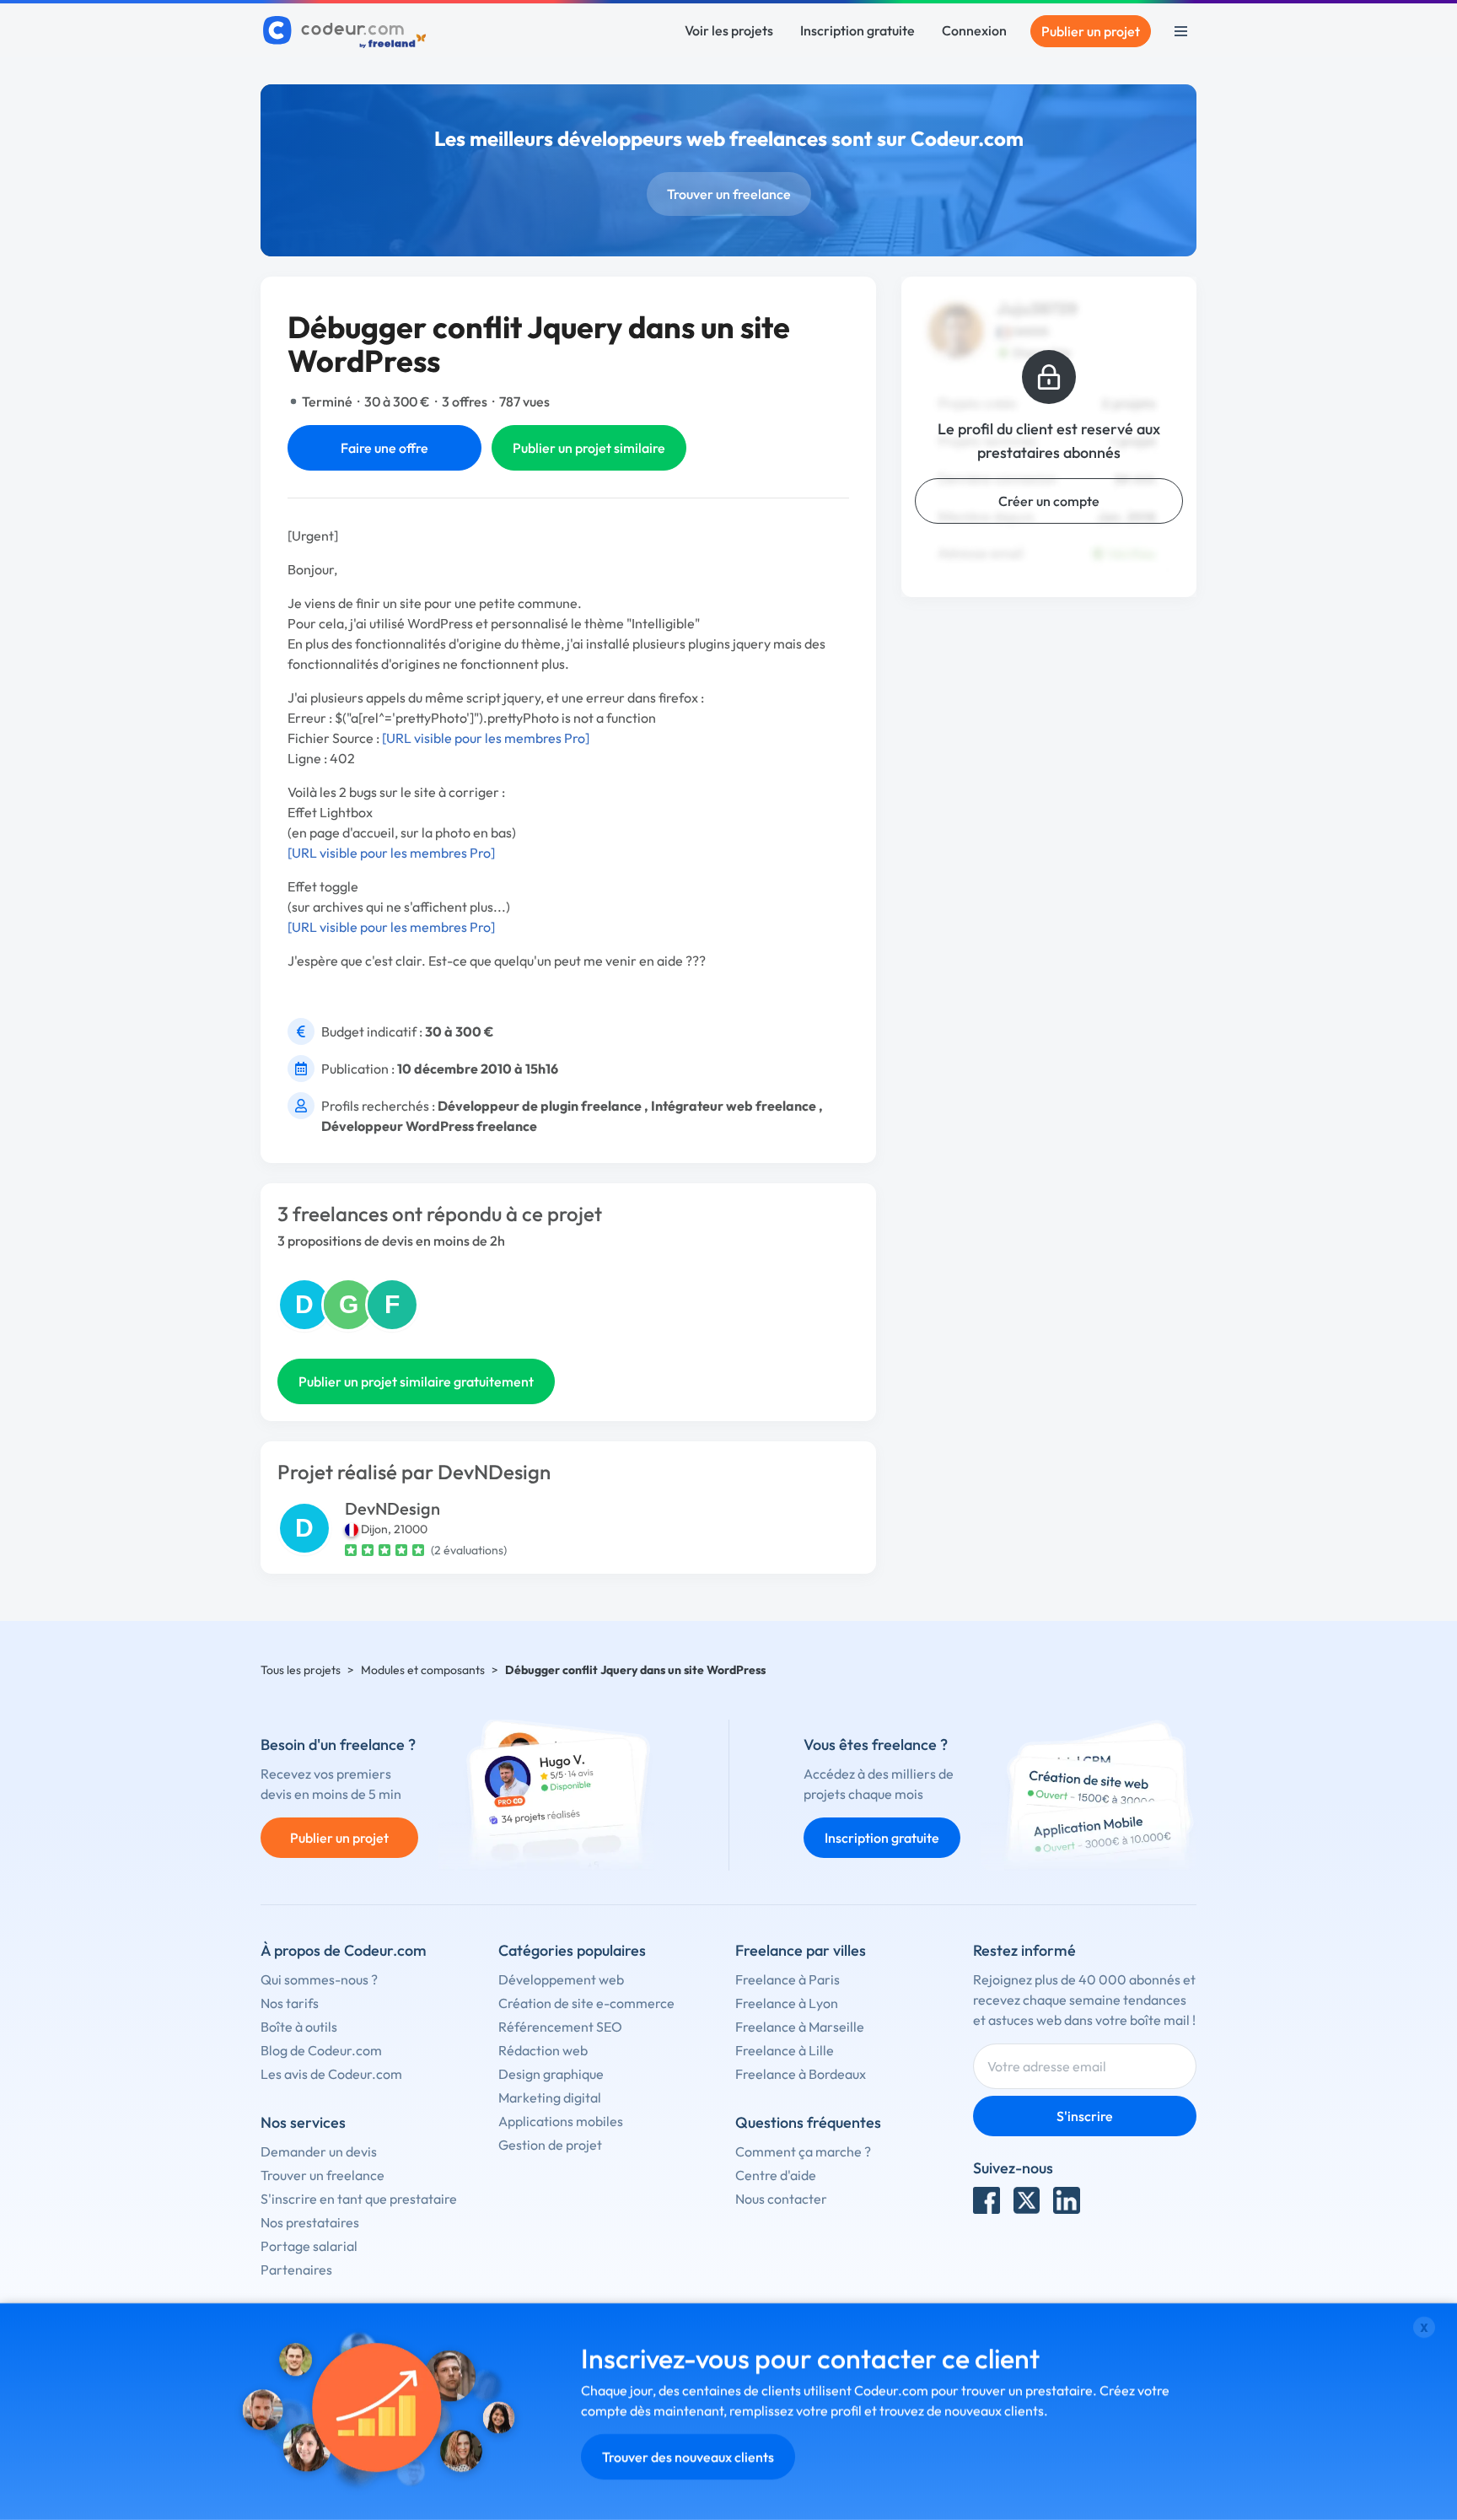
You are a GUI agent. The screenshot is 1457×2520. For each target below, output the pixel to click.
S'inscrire (1085, 2116)
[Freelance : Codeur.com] (347, 31)
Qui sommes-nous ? (319, 1979)
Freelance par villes (801, 1950)
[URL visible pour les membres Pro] (486, 738)
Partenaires (296, 2270)
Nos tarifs (290, 2003)
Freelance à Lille (785, 2050)
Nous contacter (781, 2199)
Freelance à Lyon (787, 2003)
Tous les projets (301, 1670)
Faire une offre (384, 448)
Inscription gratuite (858, 30)
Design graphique (551, 2074)
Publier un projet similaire (589, 448)
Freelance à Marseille (800, 2027)
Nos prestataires (310, 2222)
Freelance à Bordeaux (801, 2074)
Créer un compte (1049, 501)
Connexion (974, 30)
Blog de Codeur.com (321, 2050)
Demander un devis (319, 2151)
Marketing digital (550, 2097)
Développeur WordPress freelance (429, 1126)
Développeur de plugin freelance (540, 1106)
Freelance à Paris (788, 1979)
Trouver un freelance (729, 194)
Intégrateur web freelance (734, 1106)
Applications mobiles (561, 2121)
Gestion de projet (550, 2145)
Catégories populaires (572, 1950)
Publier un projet (1091, 31)
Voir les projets (729, 30)
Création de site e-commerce (586, 2003)
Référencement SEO (560, 2027)
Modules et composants (423, 1670)
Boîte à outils (299, 2027)
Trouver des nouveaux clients (688, 2457)
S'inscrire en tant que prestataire (359, 2199)
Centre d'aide (776, 2175)
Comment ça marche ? (803, 2151)
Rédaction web (543, 2050)
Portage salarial (309, 2246)
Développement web (561, 1979)
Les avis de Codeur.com (331, 2074)
